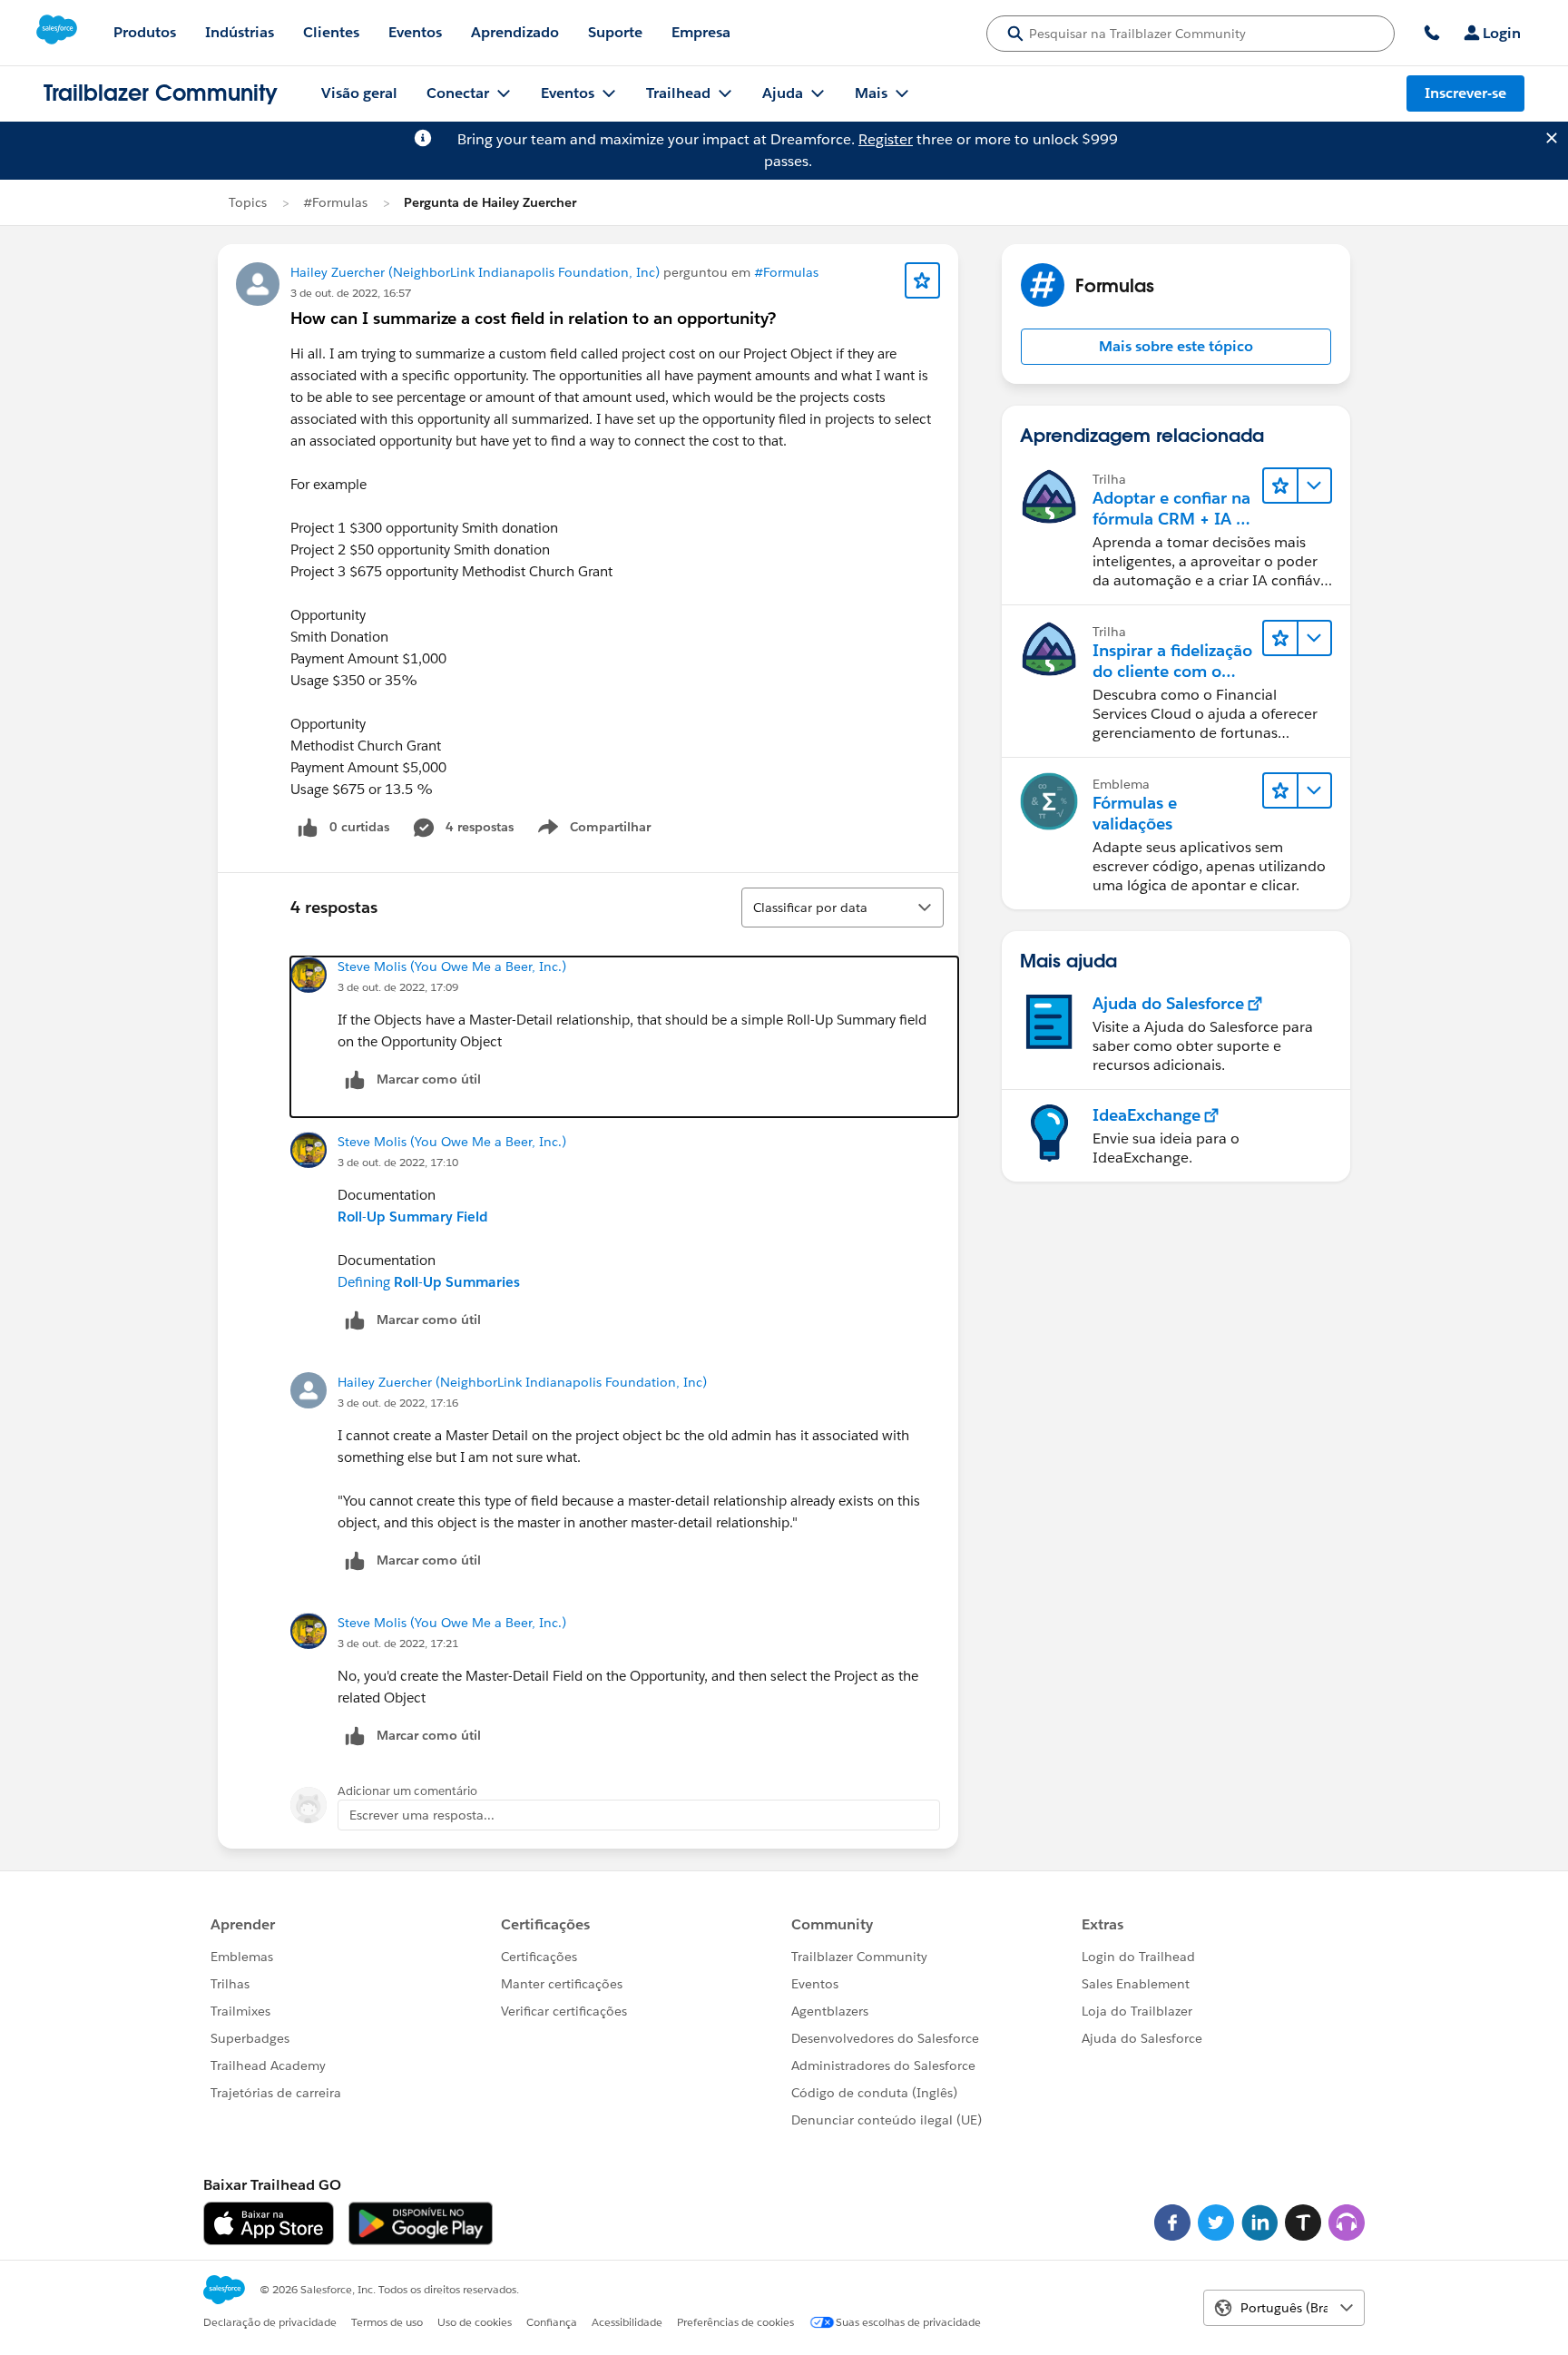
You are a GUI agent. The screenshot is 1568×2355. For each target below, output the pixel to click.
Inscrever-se (1465, 93)
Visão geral (359, 93)
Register (886, 139)
